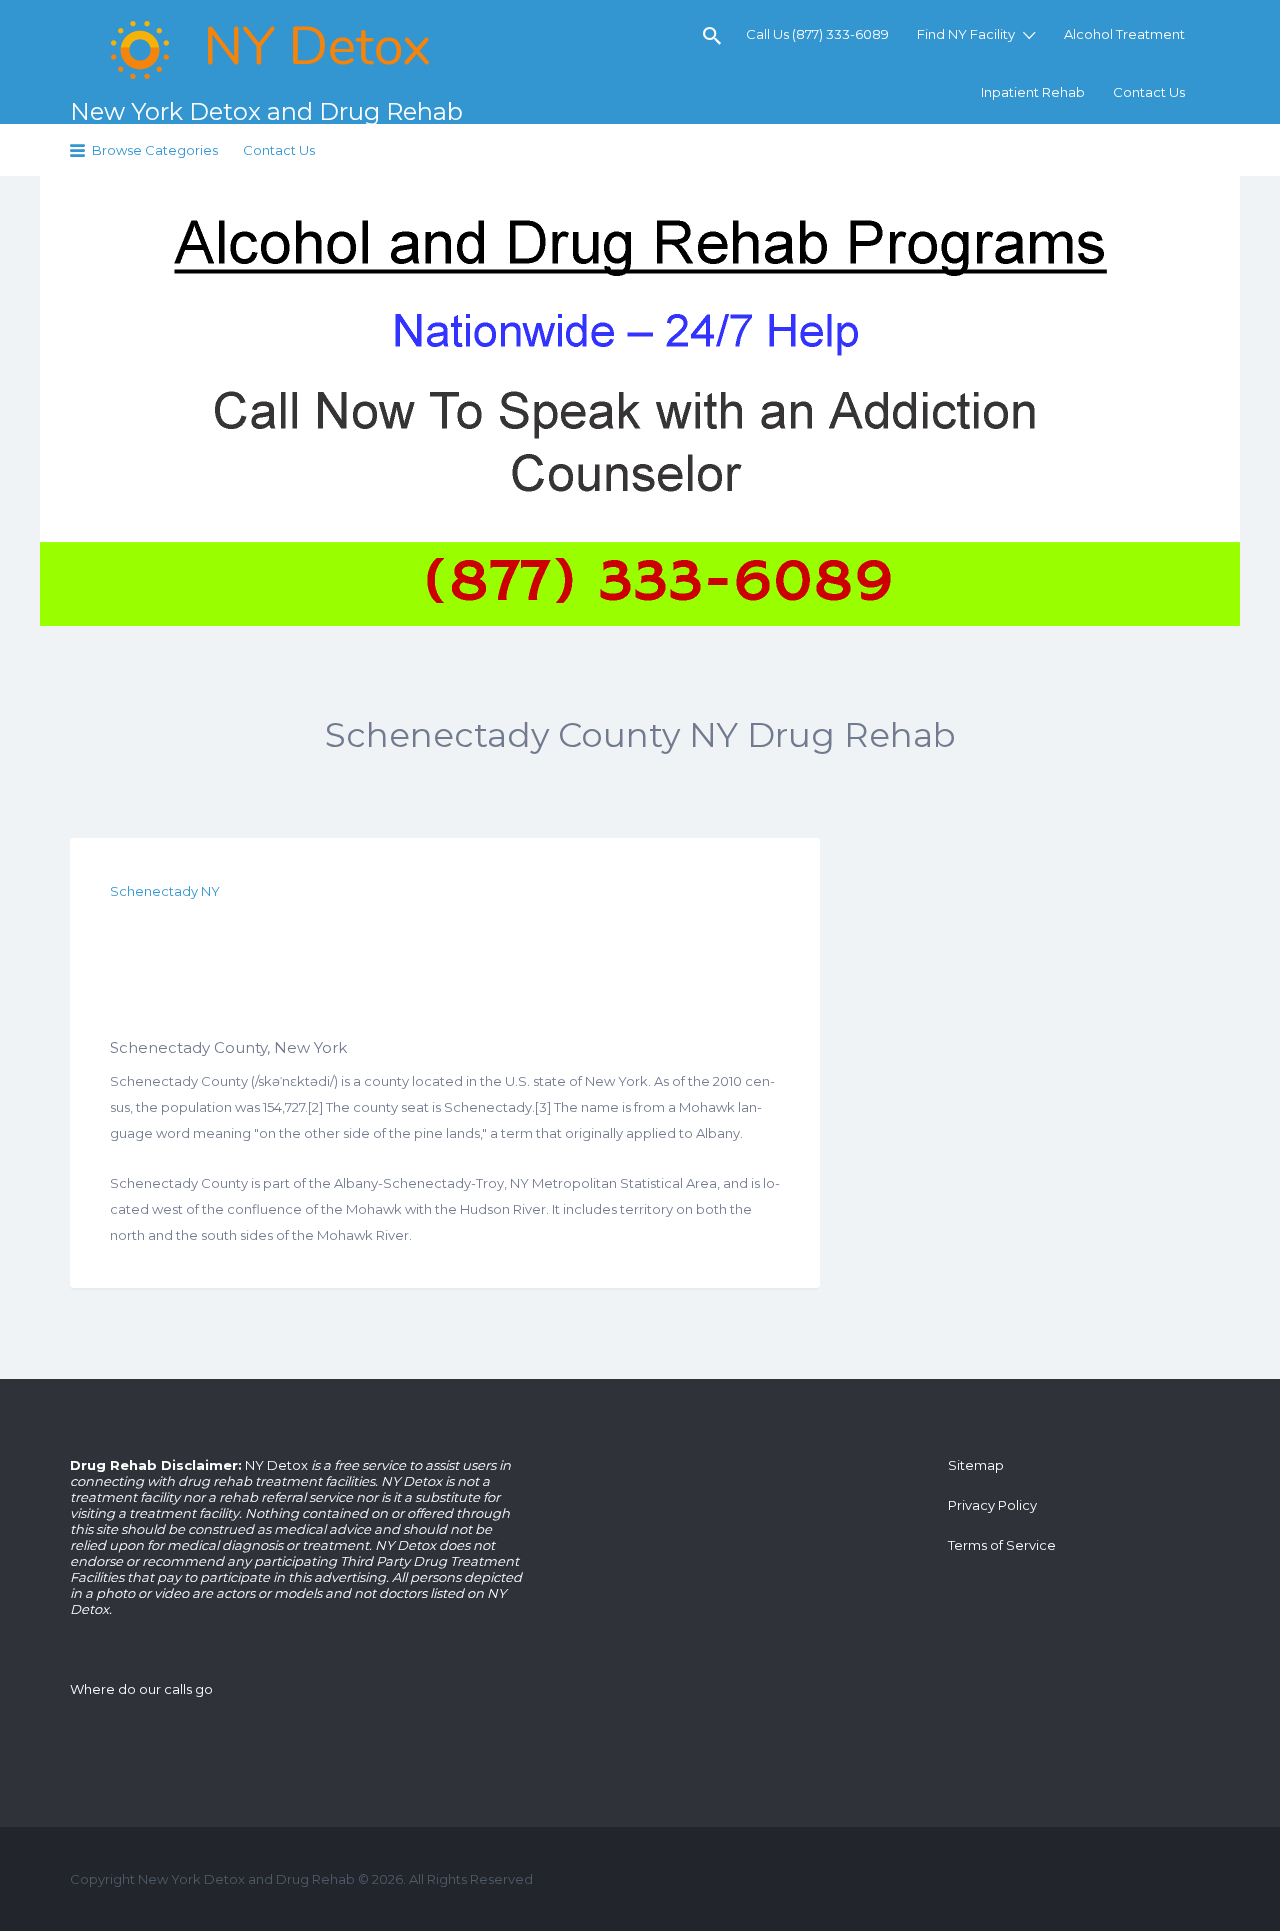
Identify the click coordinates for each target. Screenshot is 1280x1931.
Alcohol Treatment (1124, 34)
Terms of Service (1002, 1545)
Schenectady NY (165, 891)
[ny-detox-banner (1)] (640, 401)
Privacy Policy (992, 1505)
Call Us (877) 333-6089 (817, 34)
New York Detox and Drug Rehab (266, 111)
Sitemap (976, 1465)
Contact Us (1149, 92)
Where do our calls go (141, 1689)
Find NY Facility (966, 34)
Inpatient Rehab (1033, 92)
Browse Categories (155, 150)
